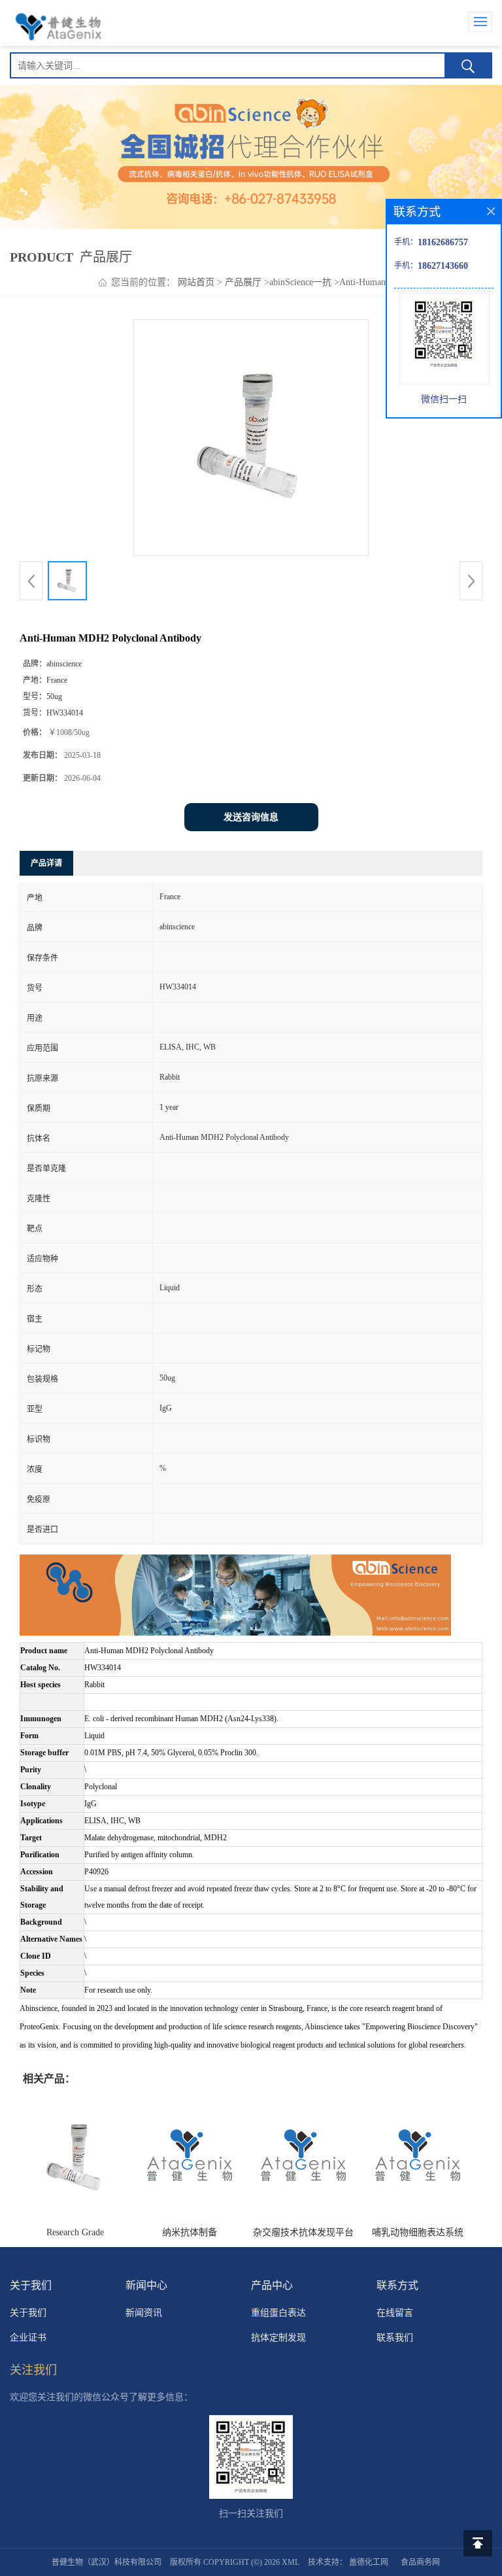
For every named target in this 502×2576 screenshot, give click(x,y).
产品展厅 (243, 282)
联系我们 (395, 2338)
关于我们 (28, 2313)
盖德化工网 (369, 2562)
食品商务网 (420, 2562)
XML (291, 2562)
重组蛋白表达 (278, 2313)
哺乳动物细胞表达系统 (418, 2232)
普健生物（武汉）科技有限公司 (107, 2562)
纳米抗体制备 (190, 2232)
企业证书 (28, 2338)
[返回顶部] (478, 2543)
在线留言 (395, 2313)
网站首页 (196, 282)
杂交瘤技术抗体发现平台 (303, 2232)
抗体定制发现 (278, 2338)
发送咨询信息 (251, 817)
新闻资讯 (144, 2313)
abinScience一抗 (300, 282)
